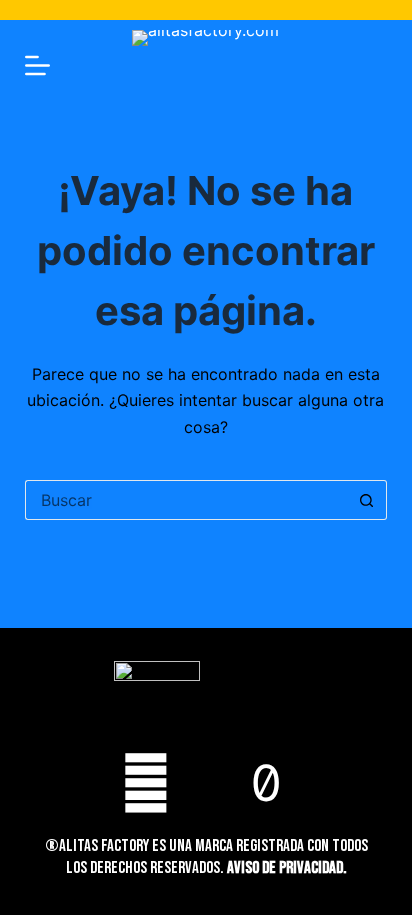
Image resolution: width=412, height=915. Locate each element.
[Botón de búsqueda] (367, 500)
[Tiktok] (266, 783)
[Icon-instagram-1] (206, 783)
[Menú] (37, 65)
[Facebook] (146, 783)
